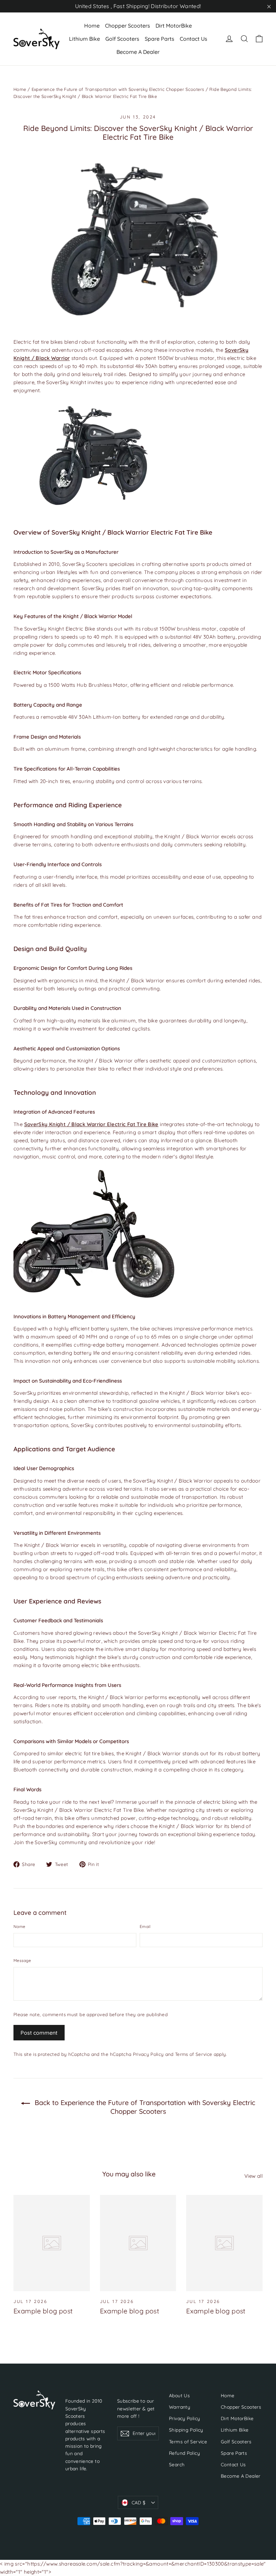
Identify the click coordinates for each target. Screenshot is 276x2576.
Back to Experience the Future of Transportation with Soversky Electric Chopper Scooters (144, 2107)
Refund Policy (184, 2453)
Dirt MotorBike (174, 26)
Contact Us (194, 39)
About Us (179, 2395)
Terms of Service (194, 2054)
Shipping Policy (186, 2430)
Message (22, 1960)
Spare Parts (160, 39)
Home (92, 26)
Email (145, 1926)
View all (253, 2176)
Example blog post (43, 2311)
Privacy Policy (148, 2054)
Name (19, 1926)
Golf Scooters (122, 39)
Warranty (180, 2407)
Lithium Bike (84, 39)
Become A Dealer (138, 52)
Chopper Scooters (128, 26)
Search (177, 2464)
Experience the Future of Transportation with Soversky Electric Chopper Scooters (118, 89)
